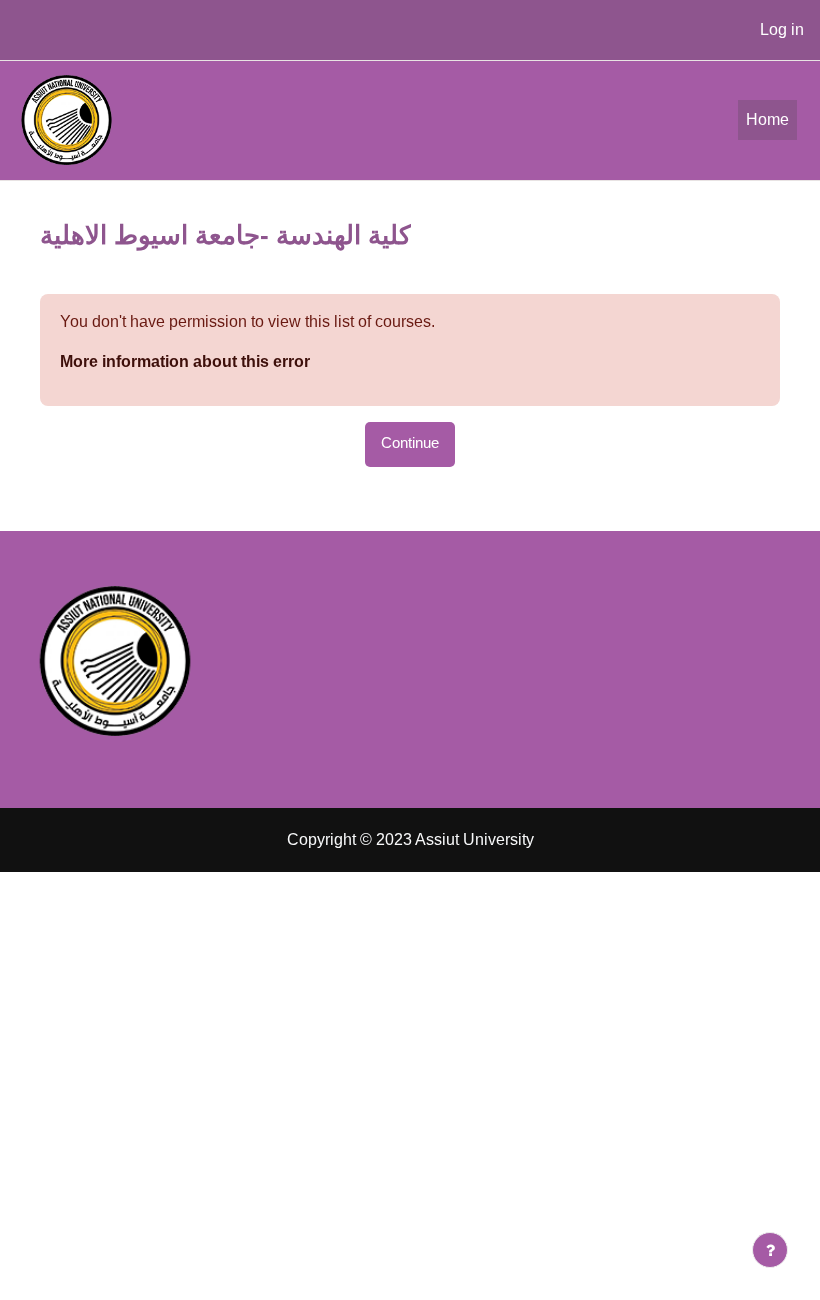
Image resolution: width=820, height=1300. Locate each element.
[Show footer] (770, 1250)
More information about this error (185, 361)
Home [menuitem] (767, 119)
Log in (782, 29)
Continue (410, 443)
